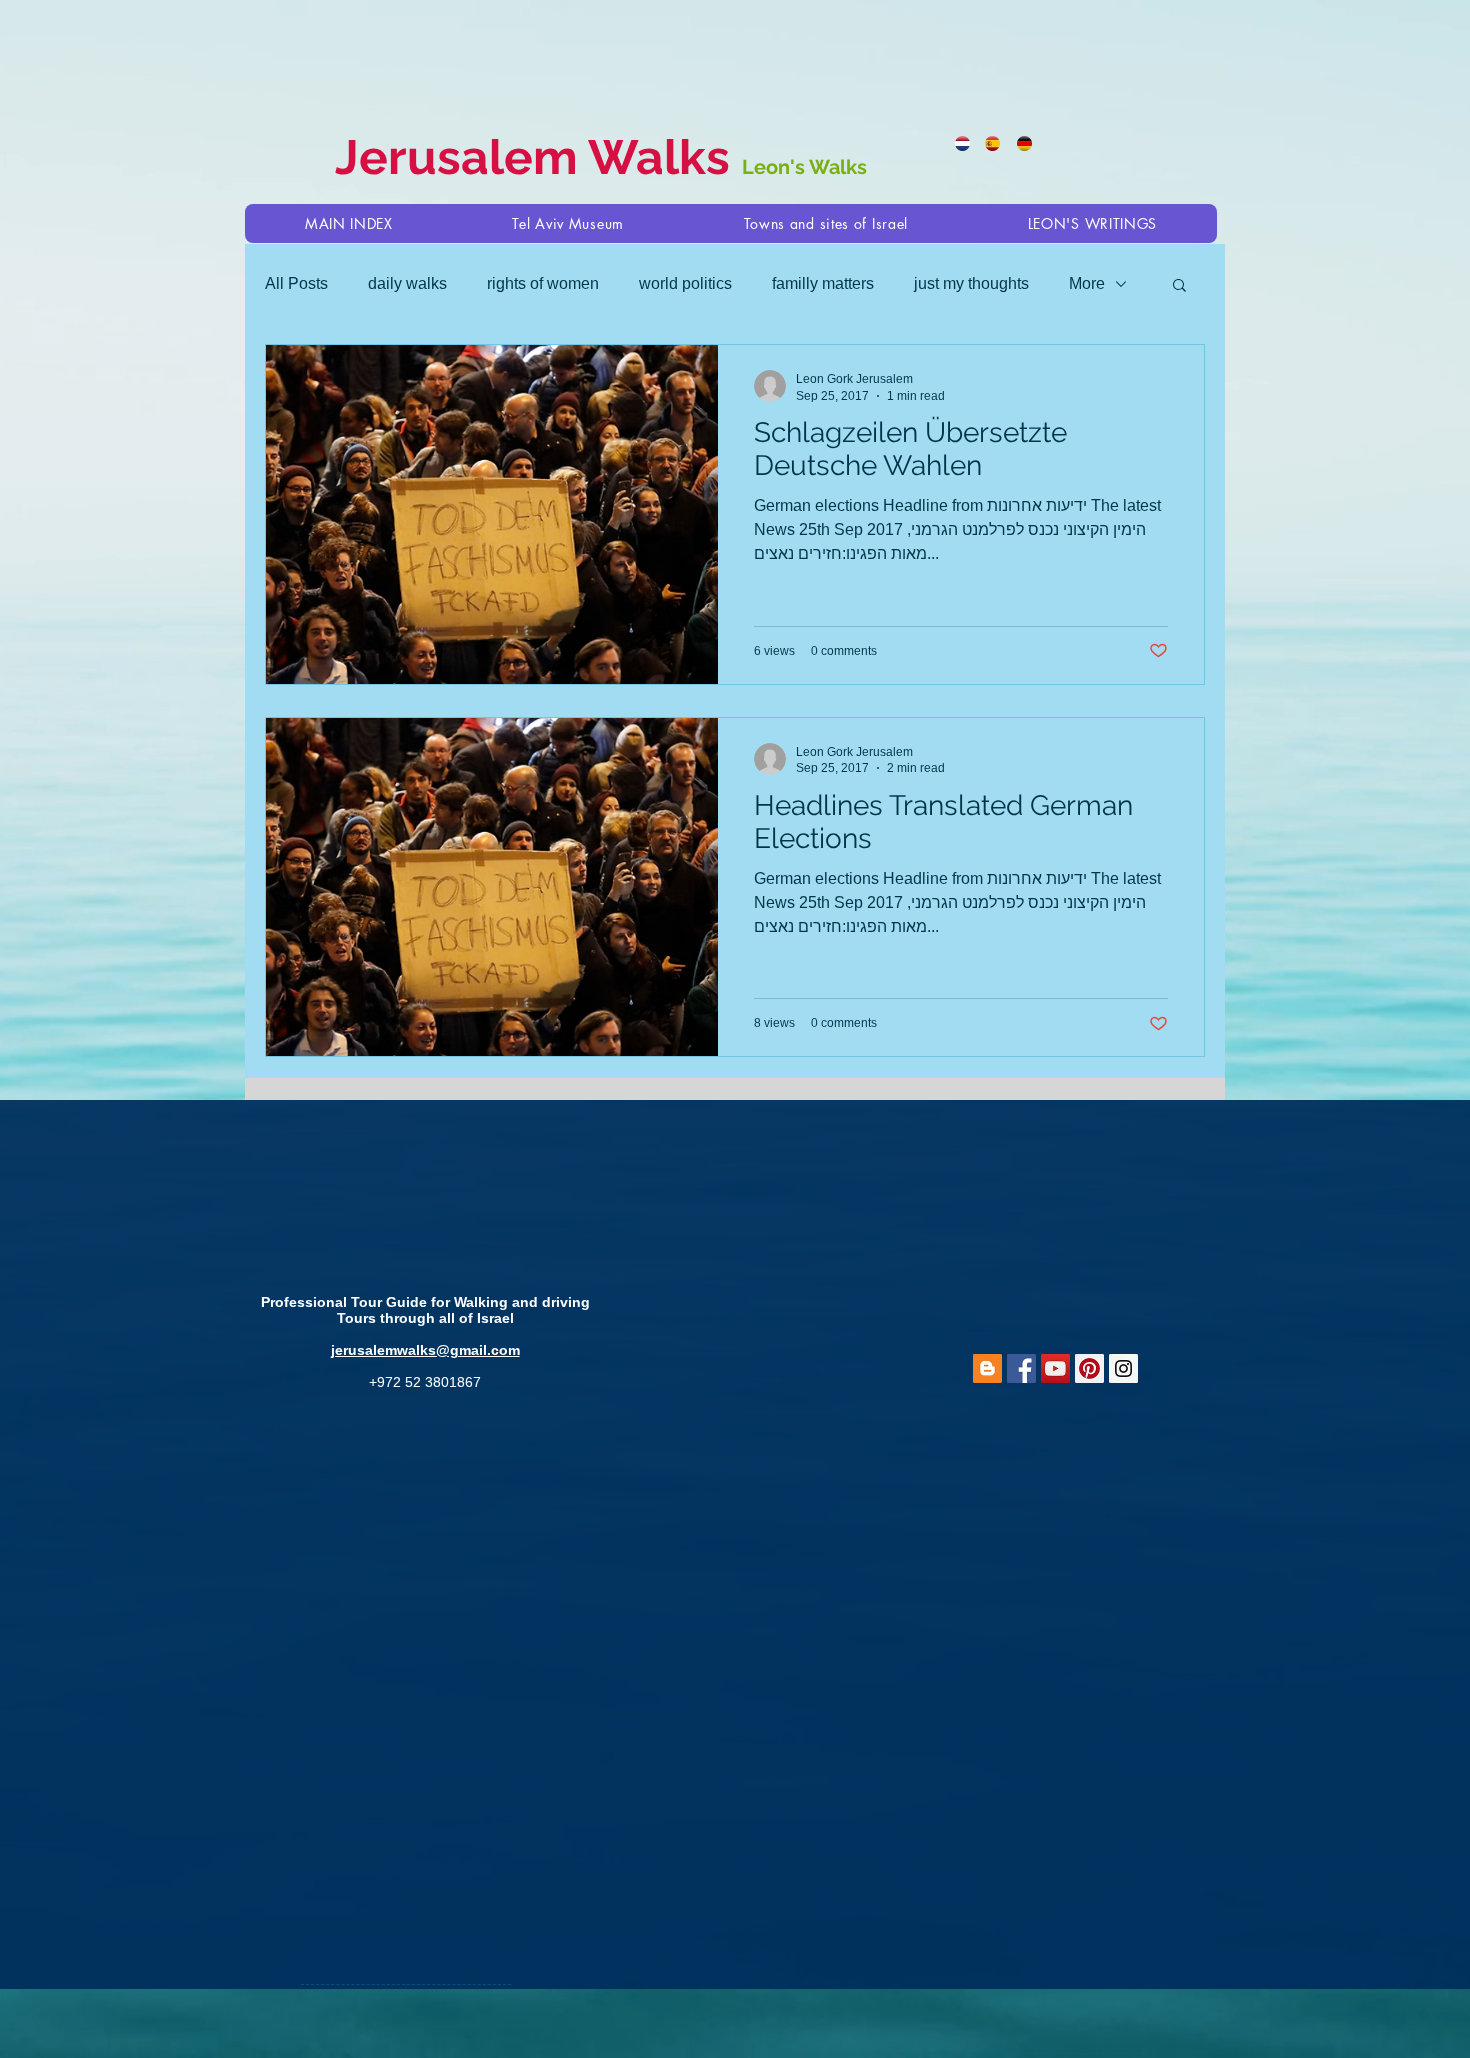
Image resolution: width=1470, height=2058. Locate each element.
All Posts (296, 283)
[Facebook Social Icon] (1021, 1368)
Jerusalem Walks (538, 157)
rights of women (543, 283)
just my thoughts (971, 283)
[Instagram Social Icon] (1123, 1368)
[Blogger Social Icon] (987, 1368)
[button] (826, 223)
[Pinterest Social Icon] (1089, 1368)
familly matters (823, 283)
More (1087, 283)
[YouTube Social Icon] (1055, 1368)
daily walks (407, 283)
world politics (685, 283)
